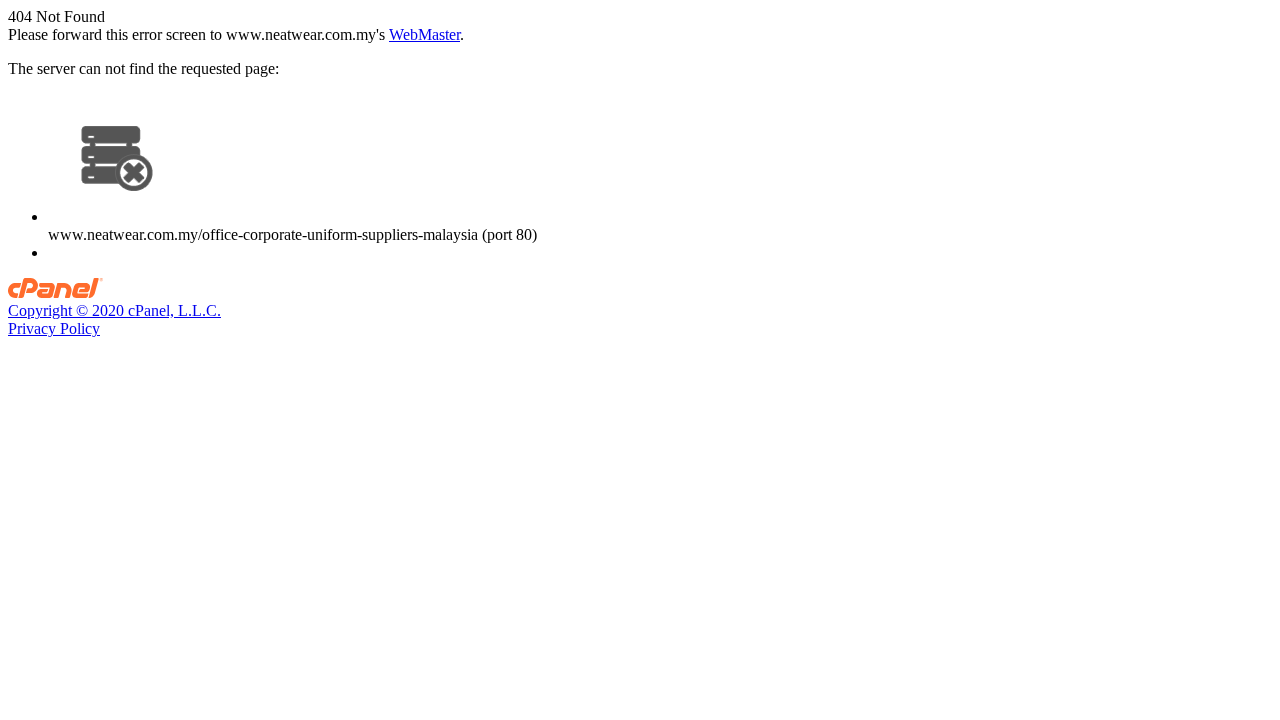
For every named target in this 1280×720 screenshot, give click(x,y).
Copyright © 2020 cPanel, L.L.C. (114, 310)
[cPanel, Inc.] (55, 292)
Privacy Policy (54, 328)
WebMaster (424, 34)
